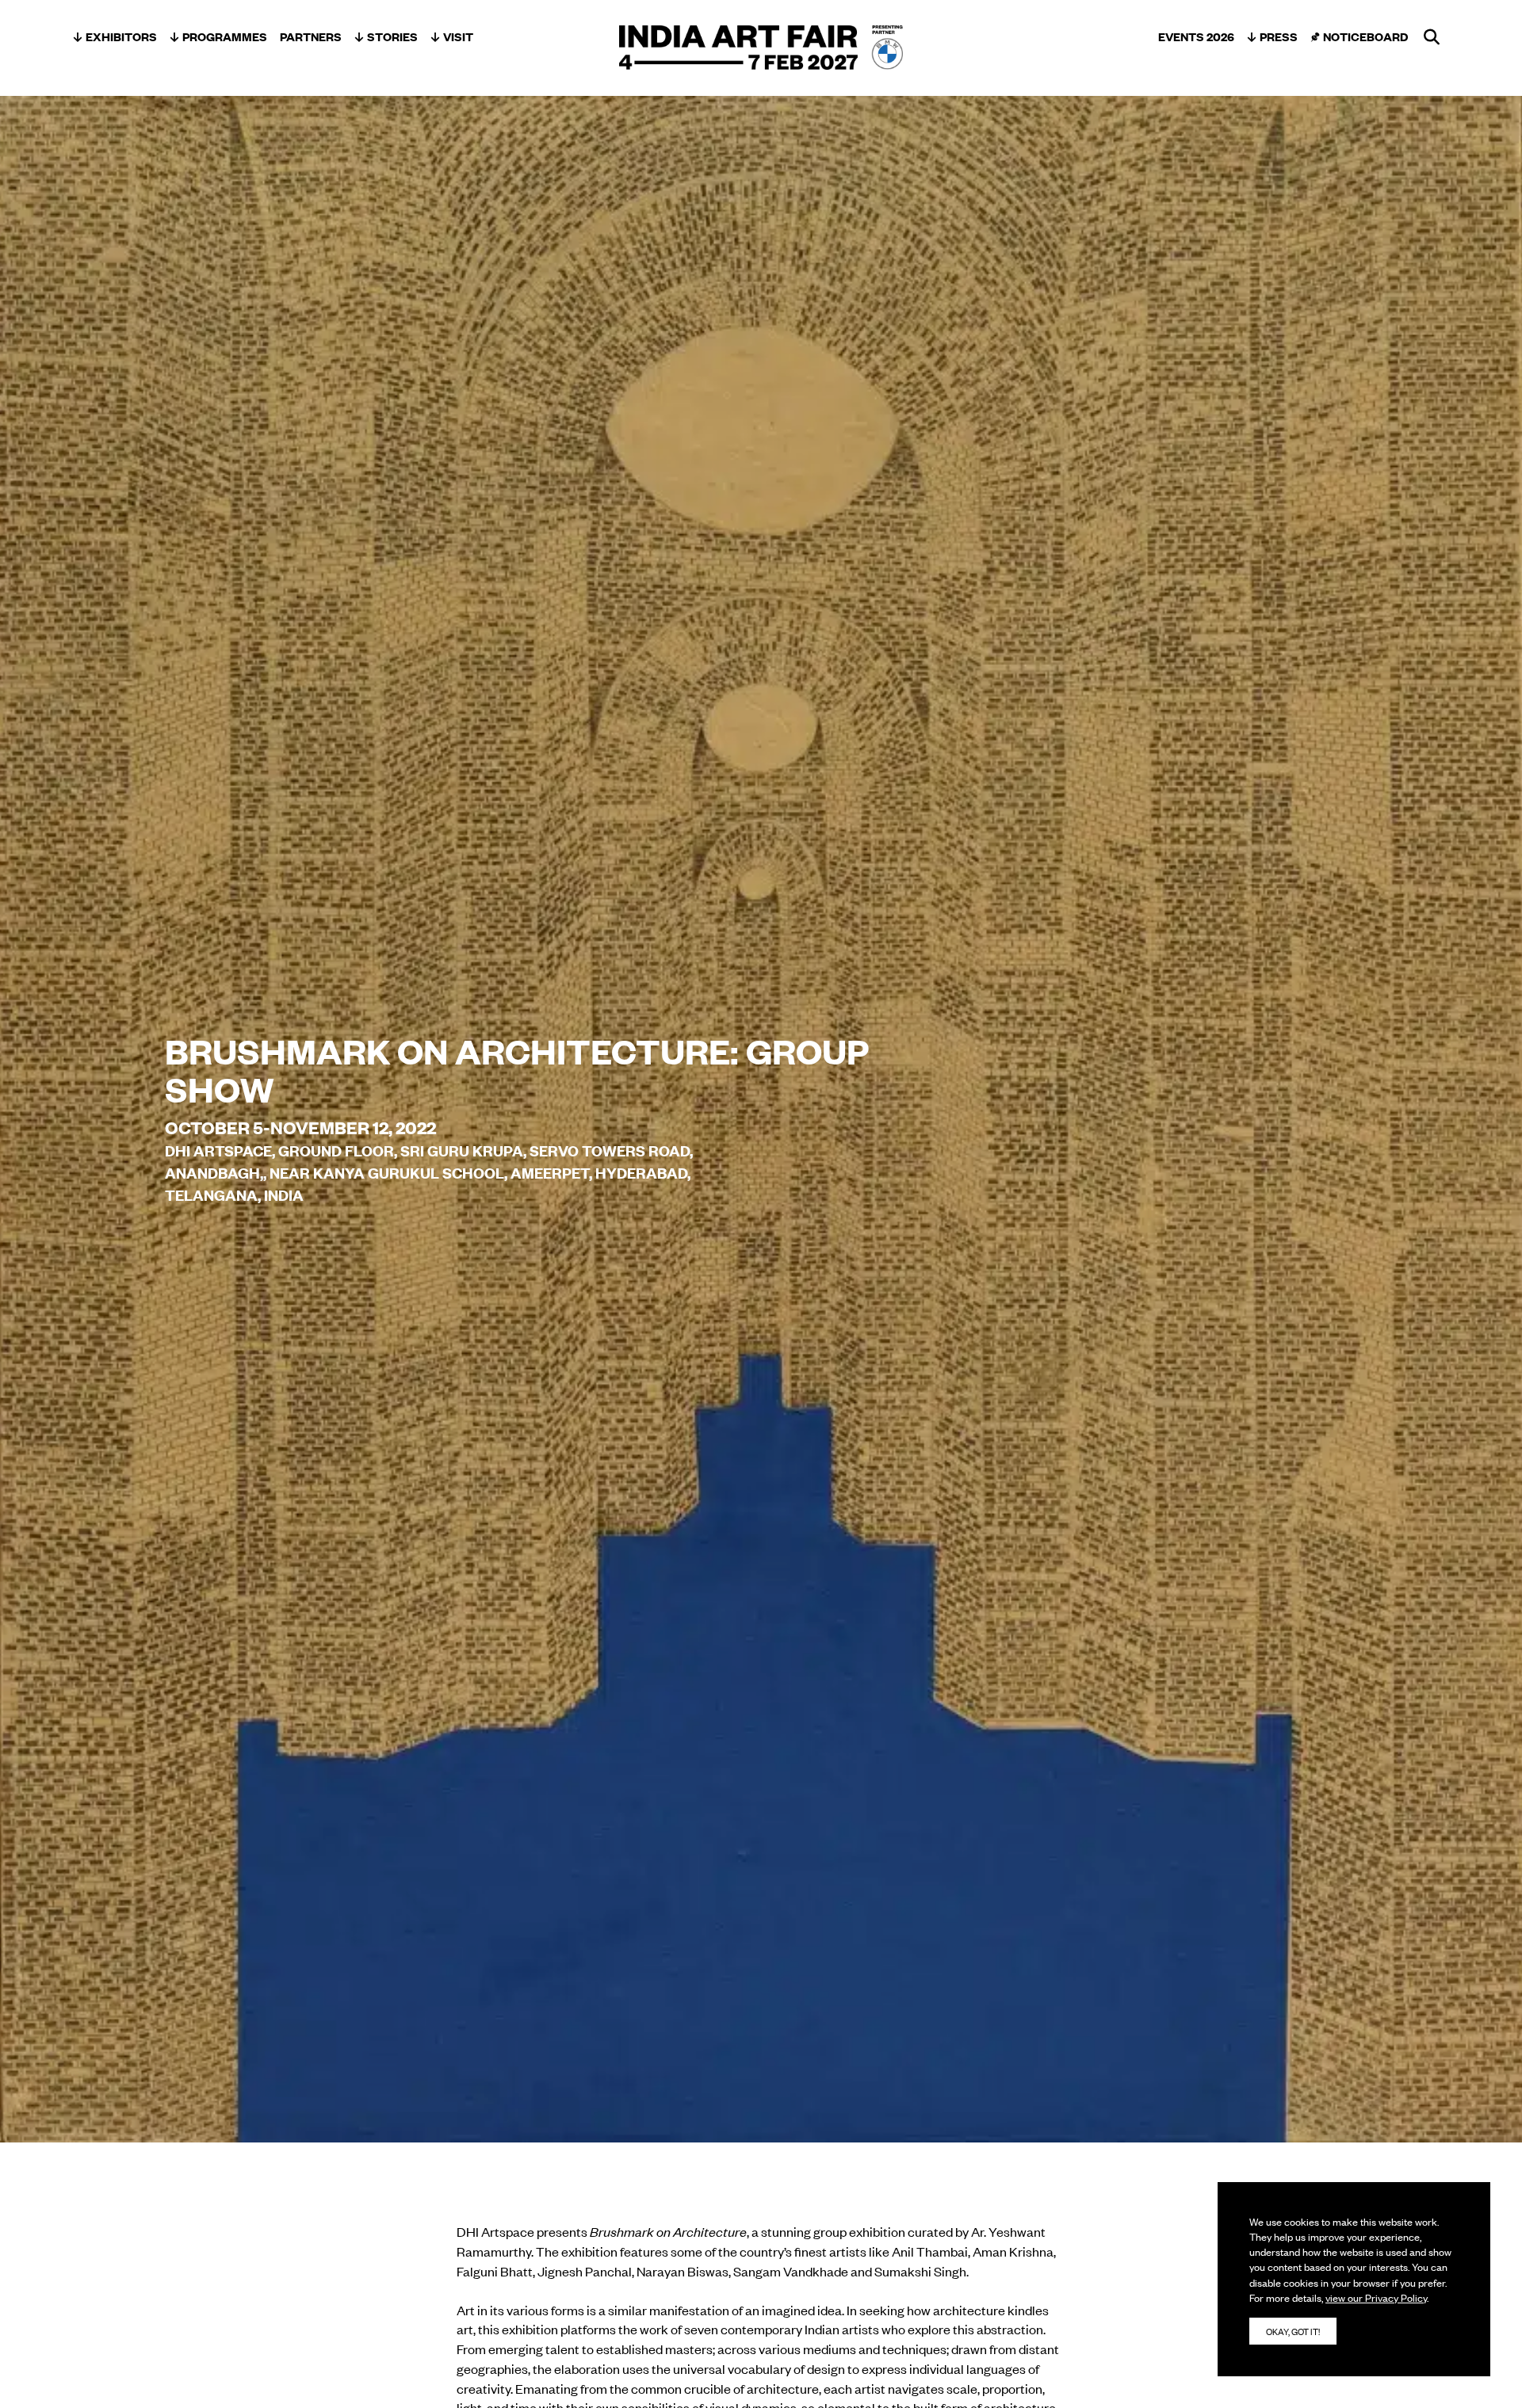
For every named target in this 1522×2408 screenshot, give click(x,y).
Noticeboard (1365, 36)
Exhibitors (121, 36)
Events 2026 (1196, 36)
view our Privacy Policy (1376, 2297)
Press (1279, 36)
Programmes (225, 36)
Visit (458, 36)
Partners (311, 36)
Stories (392, 36)
